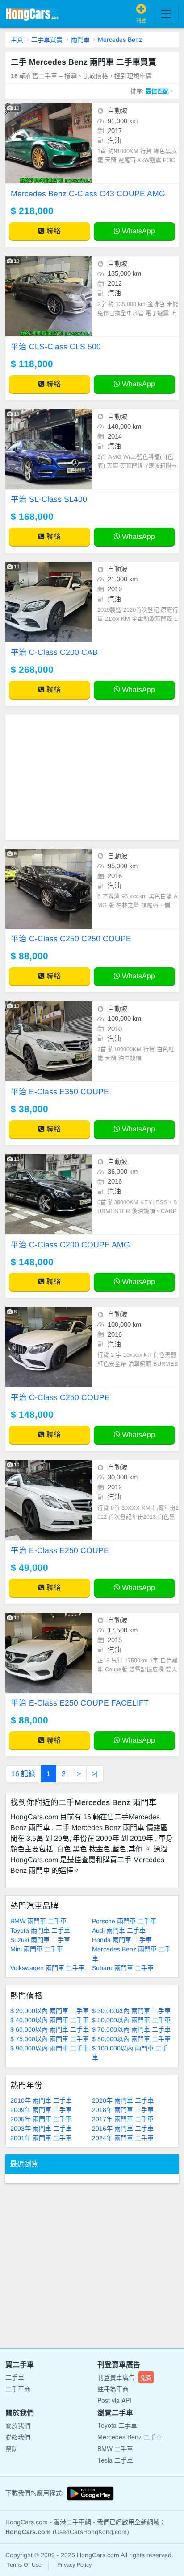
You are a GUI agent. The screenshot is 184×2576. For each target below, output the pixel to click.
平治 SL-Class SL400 (49, 499)
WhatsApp (138, 231)
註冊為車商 (113, 2389)
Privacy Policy (74, 2565)
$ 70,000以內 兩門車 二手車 (131, 2029)
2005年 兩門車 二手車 (41, 2119)
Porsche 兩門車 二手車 (124, 1921)
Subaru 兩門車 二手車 (123, 1968)
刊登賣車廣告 (125, 2377)
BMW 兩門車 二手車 (38, 1921)
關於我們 (18, 2425)
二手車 (15, 2377)
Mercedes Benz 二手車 (130, 2437)
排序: (150, 91)
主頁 (17, 40)
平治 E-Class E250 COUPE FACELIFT (80, 1703)
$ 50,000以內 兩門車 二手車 (131, 2020)
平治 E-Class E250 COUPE (60, 1550)
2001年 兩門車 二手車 (41, 2138)
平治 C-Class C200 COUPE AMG (70, 1245)
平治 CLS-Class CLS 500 (56, 347)
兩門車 (80, 40)
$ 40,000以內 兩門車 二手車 (50, 2020)
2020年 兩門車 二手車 (123, 2100)
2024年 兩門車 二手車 (123, 2138)
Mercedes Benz (120, 40)
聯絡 (53, 231)
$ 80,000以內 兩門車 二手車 (131, 2039)
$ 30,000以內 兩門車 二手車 (131, 2011)
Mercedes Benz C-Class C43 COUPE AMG (88, 194)
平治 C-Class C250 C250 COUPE (71, 939)
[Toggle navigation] (166, 14)
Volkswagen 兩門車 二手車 (48, 1968)
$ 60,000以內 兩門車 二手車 (50, 2029)
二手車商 (18, 2389)
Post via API (114, 2400)
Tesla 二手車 (115, 2460)
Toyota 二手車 (117, 2425)
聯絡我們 (18, 2437)
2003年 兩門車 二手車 (41, 2129)
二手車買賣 (47, 40)
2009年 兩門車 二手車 (41, 2110)
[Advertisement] (92, 777)
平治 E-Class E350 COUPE (60, 1092)
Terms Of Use (24, 2565)
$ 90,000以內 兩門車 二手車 (50, 2048)
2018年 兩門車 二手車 (123, 2110)
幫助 (12, 2448)
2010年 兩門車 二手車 (41, 2100)
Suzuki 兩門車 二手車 (40, 1940)
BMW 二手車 (115, 2448)
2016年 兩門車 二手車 (123, 2129)
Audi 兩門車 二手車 (119, 1930)
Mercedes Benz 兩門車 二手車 (132, 1954)
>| (95, 1774)
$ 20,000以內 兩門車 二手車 (50, 2011)
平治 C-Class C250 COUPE (60, 1397)
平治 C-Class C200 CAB (54, 652)
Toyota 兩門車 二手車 (40, 1930)
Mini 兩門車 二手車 (37, 1949)
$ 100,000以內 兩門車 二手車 (130, 2053)
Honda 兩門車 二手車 (122, 1940)
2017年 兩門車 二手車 (123, 2119)
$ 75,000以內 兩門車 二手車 (50, 2039)
